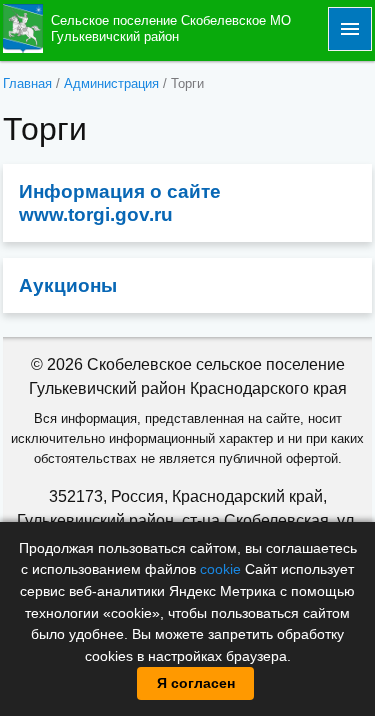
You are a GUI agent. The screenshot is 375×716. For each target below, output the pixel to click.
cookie (220, 569)
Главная (27, 83)
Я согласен (196, 683)
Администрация (111, 83)
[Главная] (23, 27)
